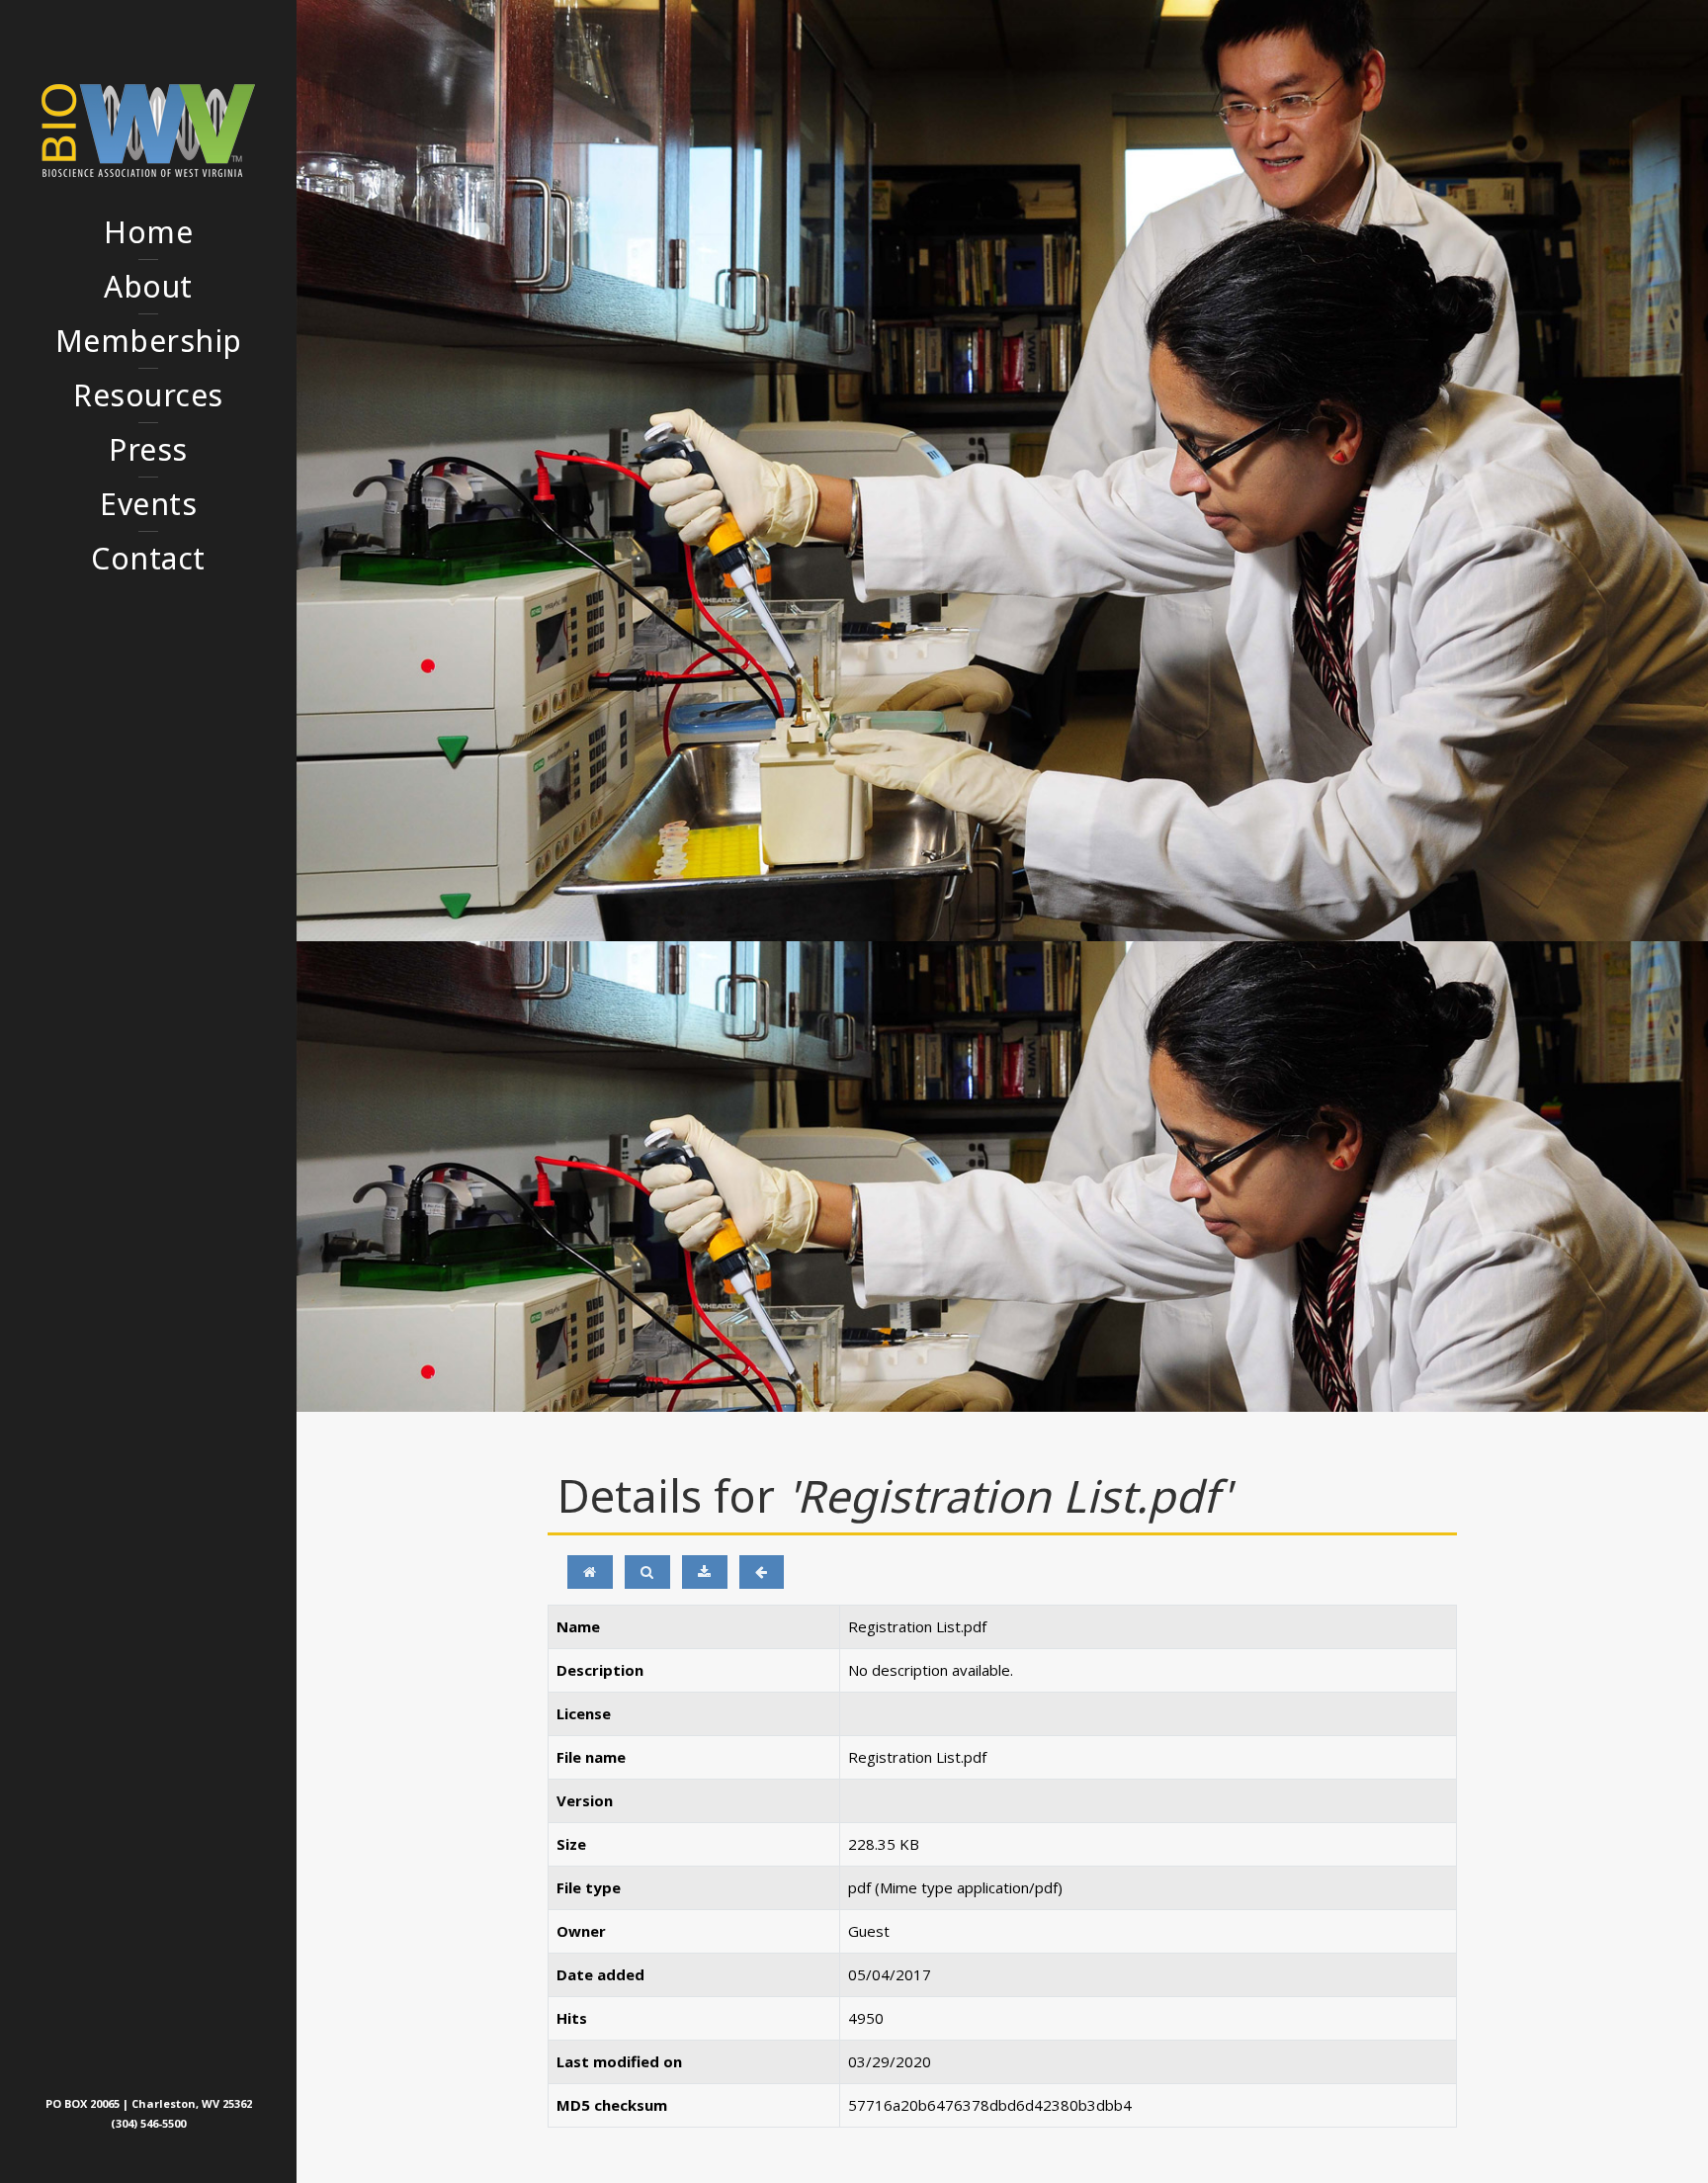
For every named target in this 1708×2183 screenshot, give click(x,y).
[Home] (590, 1572)
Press (148, 449)
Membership (149, 341)
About (148, 286)
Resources (148, 395)
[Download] (705, 1572)
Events (148, 504)
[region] (1002, 471)
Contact (148, 558)
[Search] (647, 1572)
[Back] (762, 1572)
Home (148, 232)
